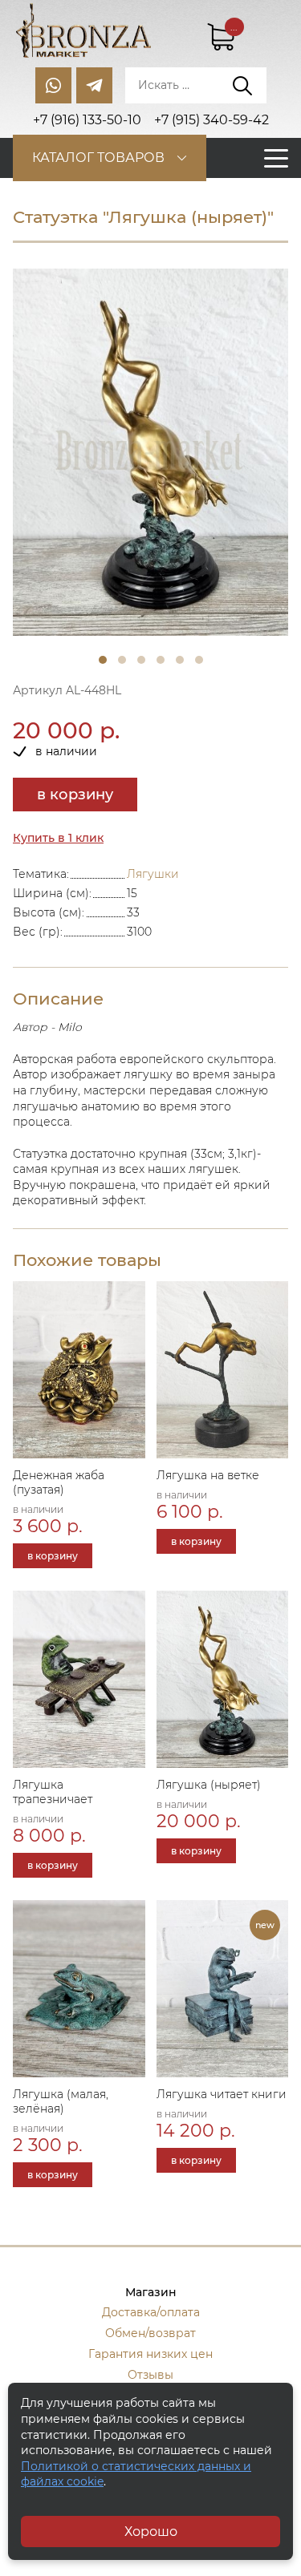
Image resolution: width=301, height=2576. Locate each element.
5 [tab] (180, 660)
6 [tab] (199, 660)
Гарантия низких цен (150, 2354)
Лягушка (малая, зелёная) (61, 2101)
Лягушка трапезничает (53, 1792)
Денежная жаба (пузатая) (59, 1482)
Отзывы (150, 2375)
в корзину (75, 795)
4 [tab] (161, 660)
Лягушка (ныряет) (209, 1785)
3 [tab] (141, 660)
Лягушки (153, 874)
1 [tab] (103, 660)
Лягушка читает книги (222, 2094)
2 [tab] (122, 660)
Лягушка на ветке (208, 1475)
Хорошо (151, 2532)
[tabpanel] (150, 452)
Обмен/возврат (150, 2333)
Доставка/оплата (151, 2312)
